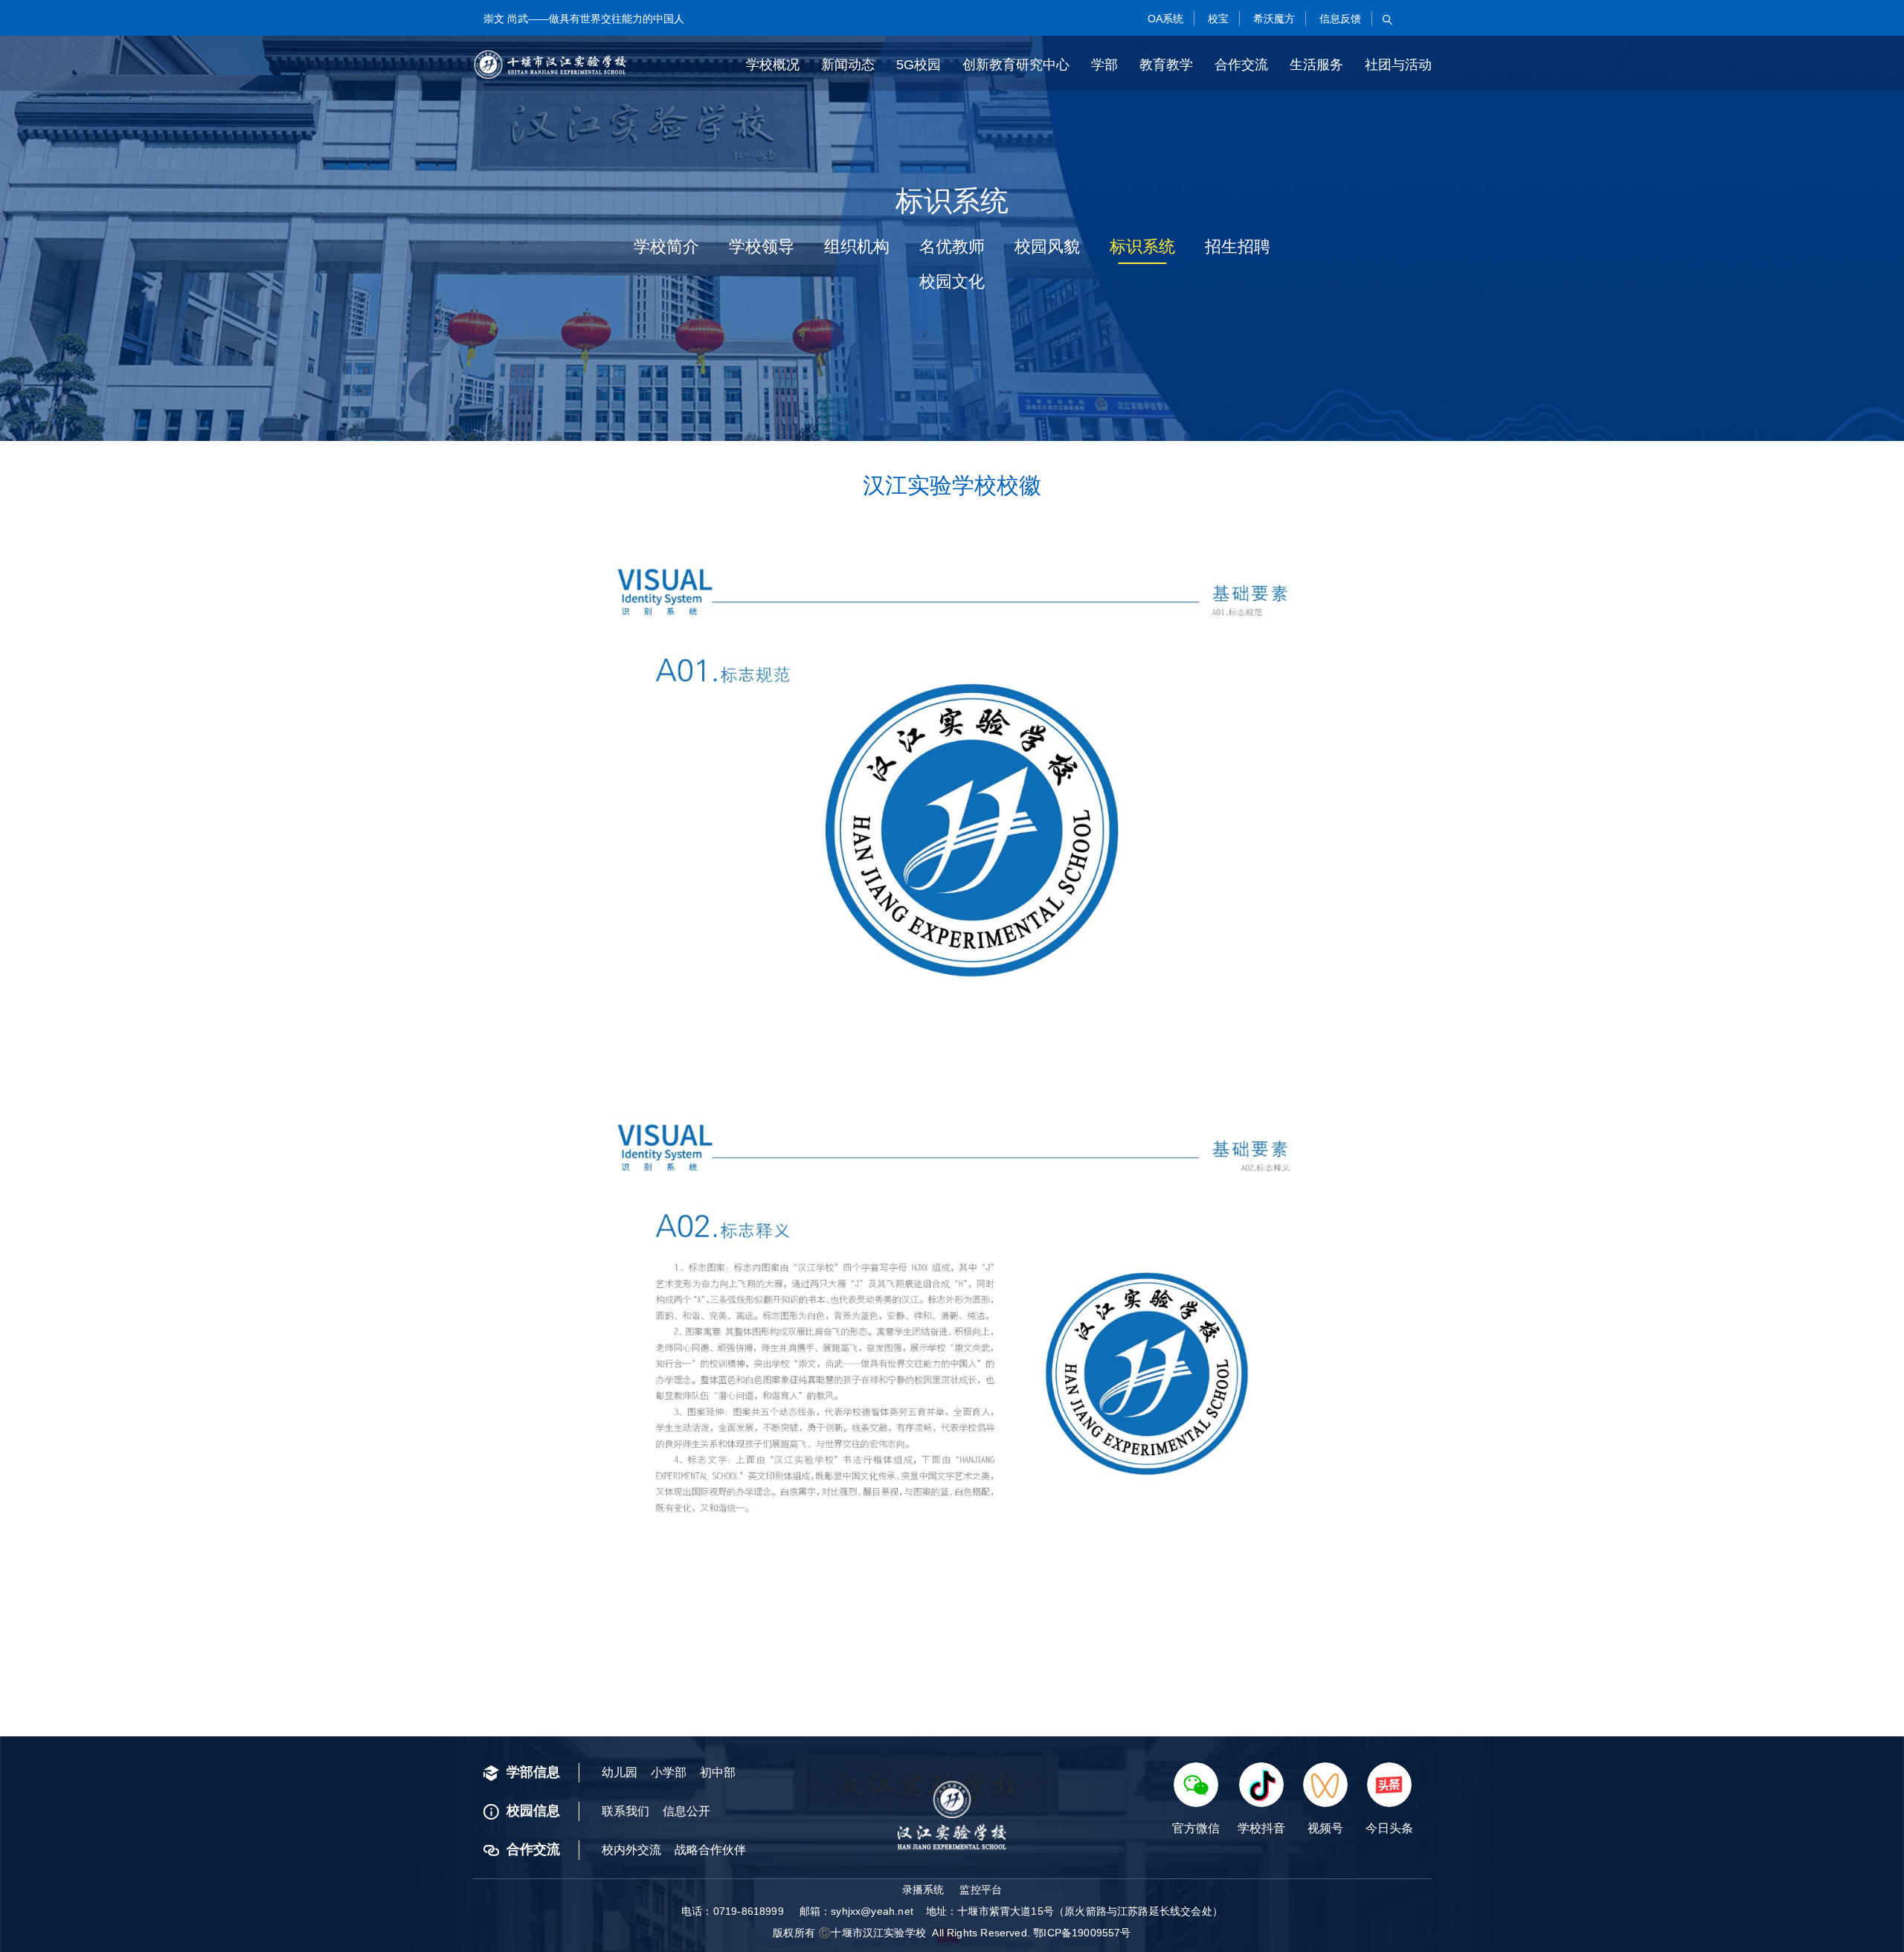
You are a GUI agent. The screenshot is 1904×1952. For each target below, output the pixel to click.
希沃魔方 (1273, 19)
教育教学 (1166, 65)
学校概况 (773, 65)
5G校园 (919, 65)
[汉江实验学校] (550, 65)
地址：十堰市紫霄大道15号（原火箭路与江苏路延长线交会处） (1074, 1911)
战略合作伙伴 (710, 1850)
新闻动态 (848, 65)
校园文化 (952, 281)
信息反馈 (1339, 19)
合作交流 (1241, 65)
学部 (1104, 65)
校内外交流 (631, 1850)
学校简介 (666, 247)
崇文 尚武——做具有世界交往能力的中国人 (584, 19)
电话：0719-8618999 (733, 1911)
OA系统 (1164, 19)
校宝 (1217, 19)
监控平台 (981, 1890)
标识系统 (1142, 247)
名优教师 (952, 247)
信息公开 (686, 1811)
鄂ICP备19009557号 (1082, 1933)
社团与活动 (1398, 65)
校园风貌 (1047, 247)
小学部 (669, 1772)
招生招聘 (1238, 247)
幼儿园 (620, 1772)
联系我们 (625, 1811)
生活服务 (1316, 65)
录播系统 (923, 1890)
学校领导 (762, 247)
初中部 (718, 1772)
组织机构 (857, 247)
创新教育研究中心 (1016, 65)
